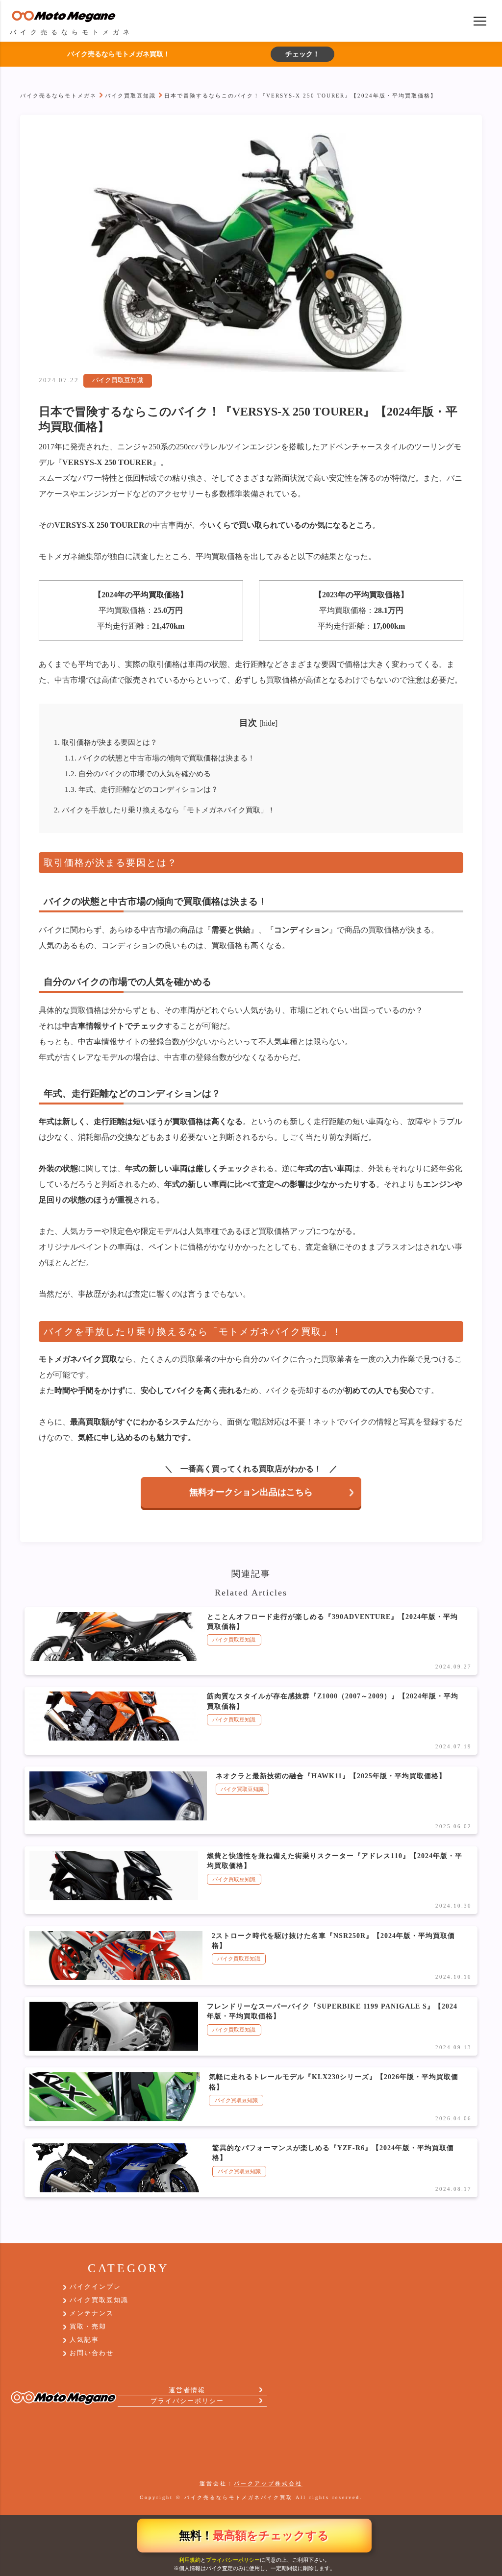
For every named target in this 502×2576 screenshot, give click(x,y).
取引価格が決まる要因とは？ (106, 742)
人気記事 (84, 2340)
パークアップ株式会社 (268, 2483)
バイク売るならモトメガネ (58, 96)
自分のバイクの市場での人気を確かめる (138, 773)
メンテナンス (92, 2313)
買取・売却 (88, 2327)
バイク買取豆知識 (130, 96)
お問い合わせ (92, 2353)
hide (268, 723)
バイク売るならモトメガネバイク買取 (238, 2497)
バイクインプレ (95, 2287)
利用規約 (190, 2560)
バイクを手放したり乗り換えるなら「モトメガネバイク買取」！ (164, 810)
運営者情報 (187, 2390)
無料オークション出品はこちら (251, 1492)
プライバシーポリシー (233, 2560)
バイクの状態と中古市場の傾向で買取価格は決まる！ (160, 758)
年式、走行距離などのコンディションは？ (141, 789)
